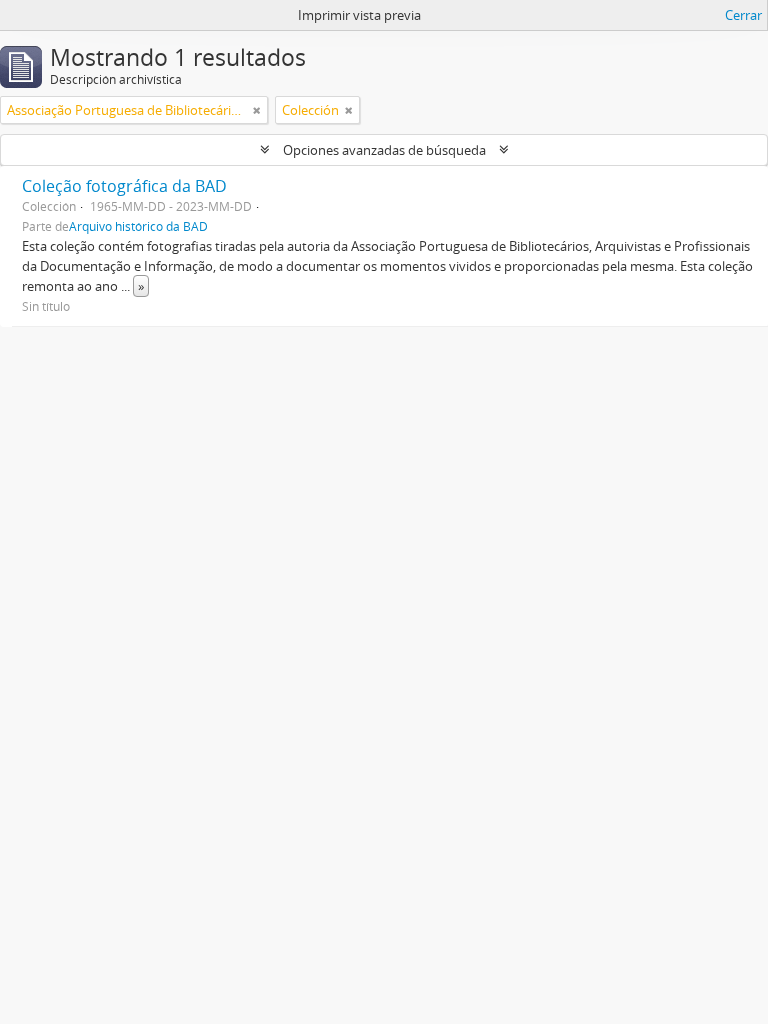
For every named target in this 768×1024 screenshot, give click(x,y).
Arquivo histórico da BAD (138, 226)
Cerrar (743, 15)
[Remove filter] (257, 110)
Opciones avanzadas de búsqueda (384, 150)
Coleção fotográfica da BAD (124, 186)
